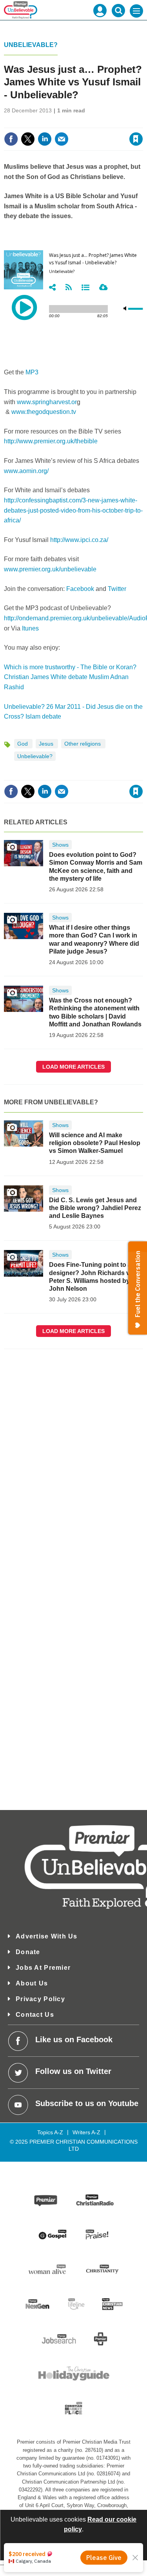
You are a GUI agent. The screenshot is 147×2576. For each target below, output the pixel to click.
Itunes (30, 628)
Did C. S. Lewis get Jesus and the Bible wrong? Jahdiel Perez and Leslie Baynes (95, 1208)
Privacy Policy (40, 1999)
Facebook (80, 589)
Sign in (41, 122)
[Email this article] (62, 139)
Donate (28, 1952)
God (23, 744)
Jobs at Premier (43, 1968)
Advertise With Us (47, 1936)
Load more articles (73, 1067)
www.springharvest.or (47, 402)
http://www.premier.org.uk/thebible (51, 441)
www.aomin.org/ (26, 471)
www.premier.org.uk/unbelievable (50, 569)
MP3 (32, 372)
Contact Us (35, 2015)
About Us (32, 1983)
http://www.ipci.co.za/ (79, 540)
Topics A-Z (50, 2132)
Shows (60, 845)
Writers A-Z (86, 2132)
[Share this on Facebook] (11, 139)
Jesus (47, 744)
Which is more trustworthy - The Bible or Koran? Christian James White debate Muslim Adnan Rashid (70, 677)
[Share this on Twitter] (28, 139)
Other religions (83, 744)
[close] (142, 122)
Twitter (117, 589)
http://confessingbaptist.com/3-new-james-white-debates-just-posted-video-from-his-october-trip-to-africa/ (73, 510)
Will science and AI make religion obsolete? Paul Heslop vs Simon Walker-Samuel (95, 1143)
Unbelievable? (31, 45)
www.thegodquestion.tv (44, 412)
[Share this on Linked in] (45, 139)
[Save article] (136, 139)
